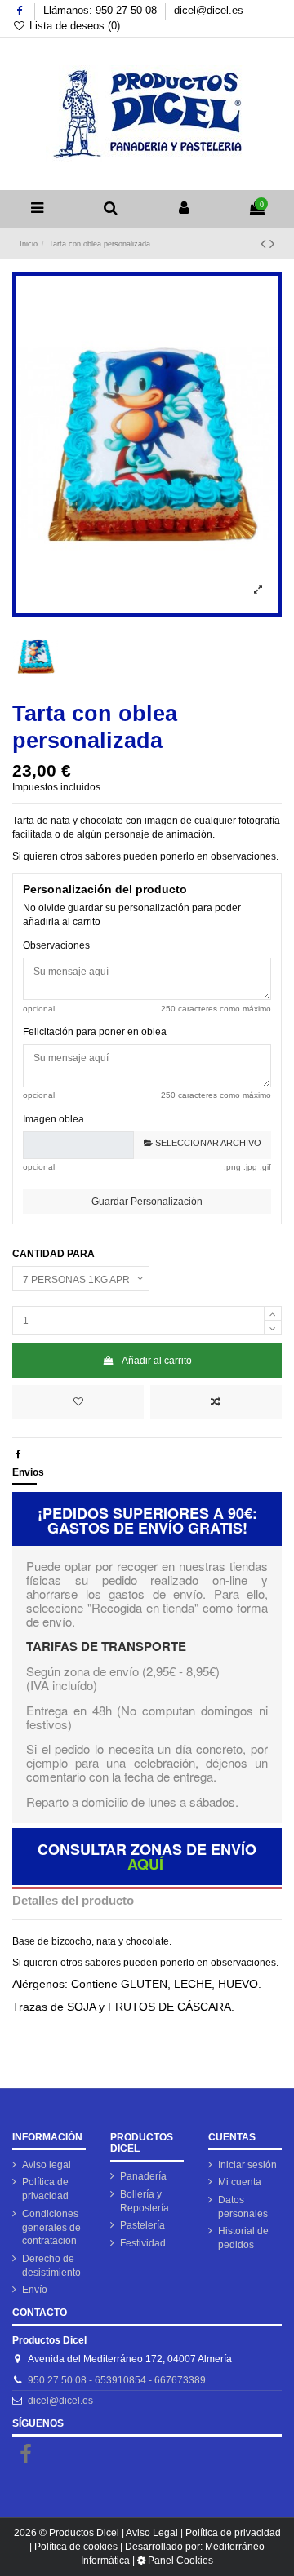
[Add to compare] (216, 1402)
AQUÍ (145, 1864)
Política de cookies (76, 2547)
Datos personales (243, 2207)
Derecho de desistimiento (51, 2266)
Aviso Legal (152, 2533)
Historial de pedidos (243, 2238)
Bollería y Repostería (145, 2201)
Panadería (143, 2176)
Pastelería (143, 2225)
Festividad (143, 2243)
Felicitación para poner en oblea (95, 1032)
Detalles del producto (73, 1901)
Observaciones (56, 945)
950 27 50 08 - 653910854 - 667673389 (117, 2380)
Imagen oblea (53, 1119)
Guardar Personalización (147, 1202)
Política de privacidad (45, 2189)
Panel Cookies (180, 2561)
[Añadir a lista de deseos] (78, 1402)
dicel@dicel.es (209, 10)
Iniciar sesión (247, 2165)
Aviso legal (47, 2165)
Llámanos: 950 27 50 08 (102, 10)
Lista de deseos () (73, 26)
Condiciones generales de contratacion (51, 2228)
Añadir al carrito (157, 1361)
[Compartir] (18, 1454)
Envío (35, 2290)
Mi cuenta (240, 2182)
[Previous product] (265, 244)
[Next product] (272, 244)
